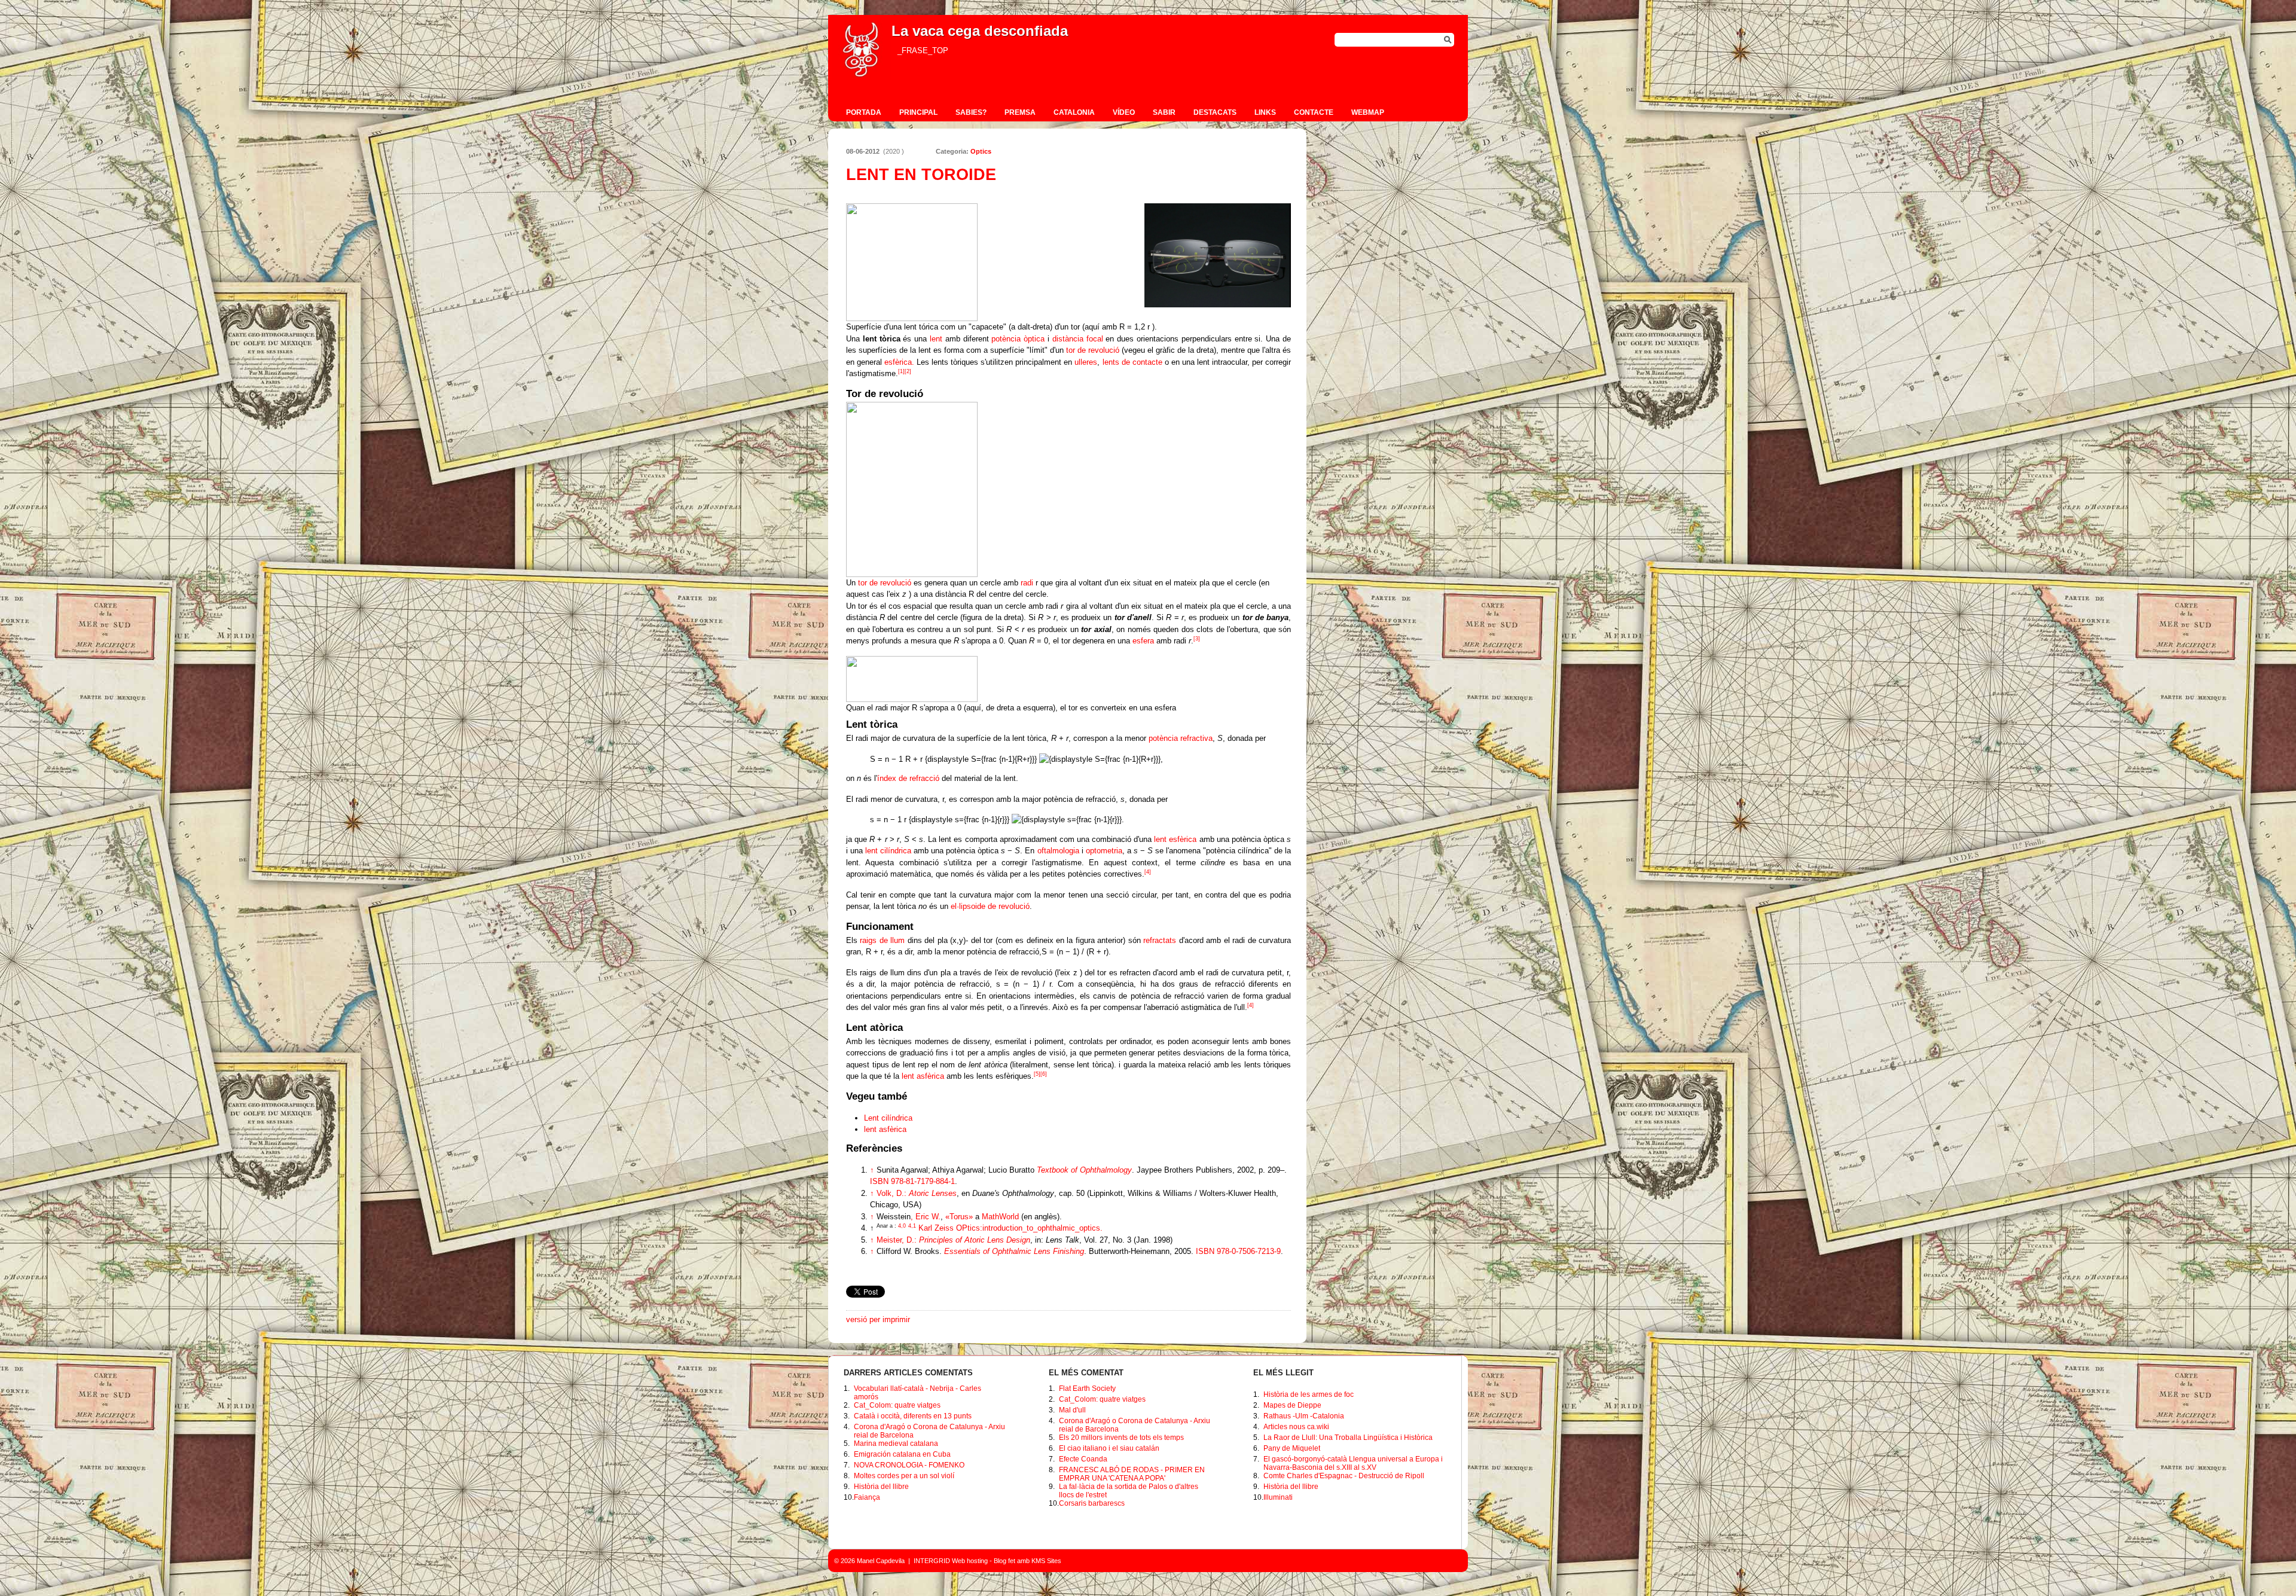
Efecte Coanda (1083, 1459)
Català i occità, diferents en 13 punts (913, 1416)
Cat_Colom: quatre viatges (897, 1405)
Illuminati (1278, 1497)
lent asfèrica (923, 1076)
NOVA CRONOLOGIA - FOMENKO (909, 1465)
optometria (1104, 851)
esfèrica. (899, 362)
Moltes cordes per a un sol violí (904, 1476)
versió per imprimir (878, 1319)
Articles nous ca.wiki (1296, 1427)
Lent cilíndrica (888, 1118)
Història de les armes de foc (1309, 1394)
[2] (908, 371)
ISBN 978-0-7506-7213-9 (1238, 1251)
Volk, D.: (917, 1193)
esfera (1143, 641)
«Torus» (959, 1217)
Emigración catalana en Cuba (902, 1454)
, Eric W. (909, 1217)
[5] (1037, 1074)
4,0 (891, 1226)
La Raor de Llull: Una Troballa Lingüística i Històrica (1348, 1438)
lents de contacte (1132, 362)
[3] (1197, 639)
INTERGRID (932, 1561)
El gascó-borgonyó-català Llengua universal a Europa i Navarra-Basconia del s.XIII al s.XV (1353, 1463)
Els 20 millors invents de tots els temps (1121, 1438)
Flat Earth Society (1087, 1389)
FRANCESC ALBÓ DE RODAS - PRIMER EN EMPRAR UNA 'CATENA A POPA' (1132, 1474)
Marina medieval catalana (896, 1444)
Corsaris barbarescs (1092, 1503)
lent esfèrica (1175, 839)
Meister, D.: (953, 1240)
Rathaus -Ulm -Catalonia (1304, 1416)
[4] (1148, 872)
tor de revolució (1093, 350)
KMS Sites (1046, 1561)
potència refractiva (1181, 738)
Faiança (867, 1497)
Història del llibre (881, 1487)
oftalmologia (1058, 851)
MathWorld (1000, 1217)
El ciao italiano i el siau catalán (1109, 1448)
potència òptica (1018, 339)
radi (1027, 583)
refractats (1160, 940)
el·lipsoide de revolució (990, 906)
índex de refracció (908, 778)
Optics (981, 151)
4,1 (912, 1226)
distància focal (1078, 339)
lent (936, 339)
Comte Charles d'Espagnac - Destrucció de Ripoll (1344, 1476)
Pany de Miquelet (1292, 1448)
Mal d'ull (1072, 1410)
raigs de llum (882, 940)
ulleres (1086, 362)
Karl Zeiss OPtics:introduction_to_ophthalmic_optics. (1010, 1228)
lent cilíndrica (888, 851)
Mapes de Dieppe (1292, 1405)
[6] (1044, 1074)
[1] (901, 371)
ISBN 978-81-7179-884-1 (912, 1181)
